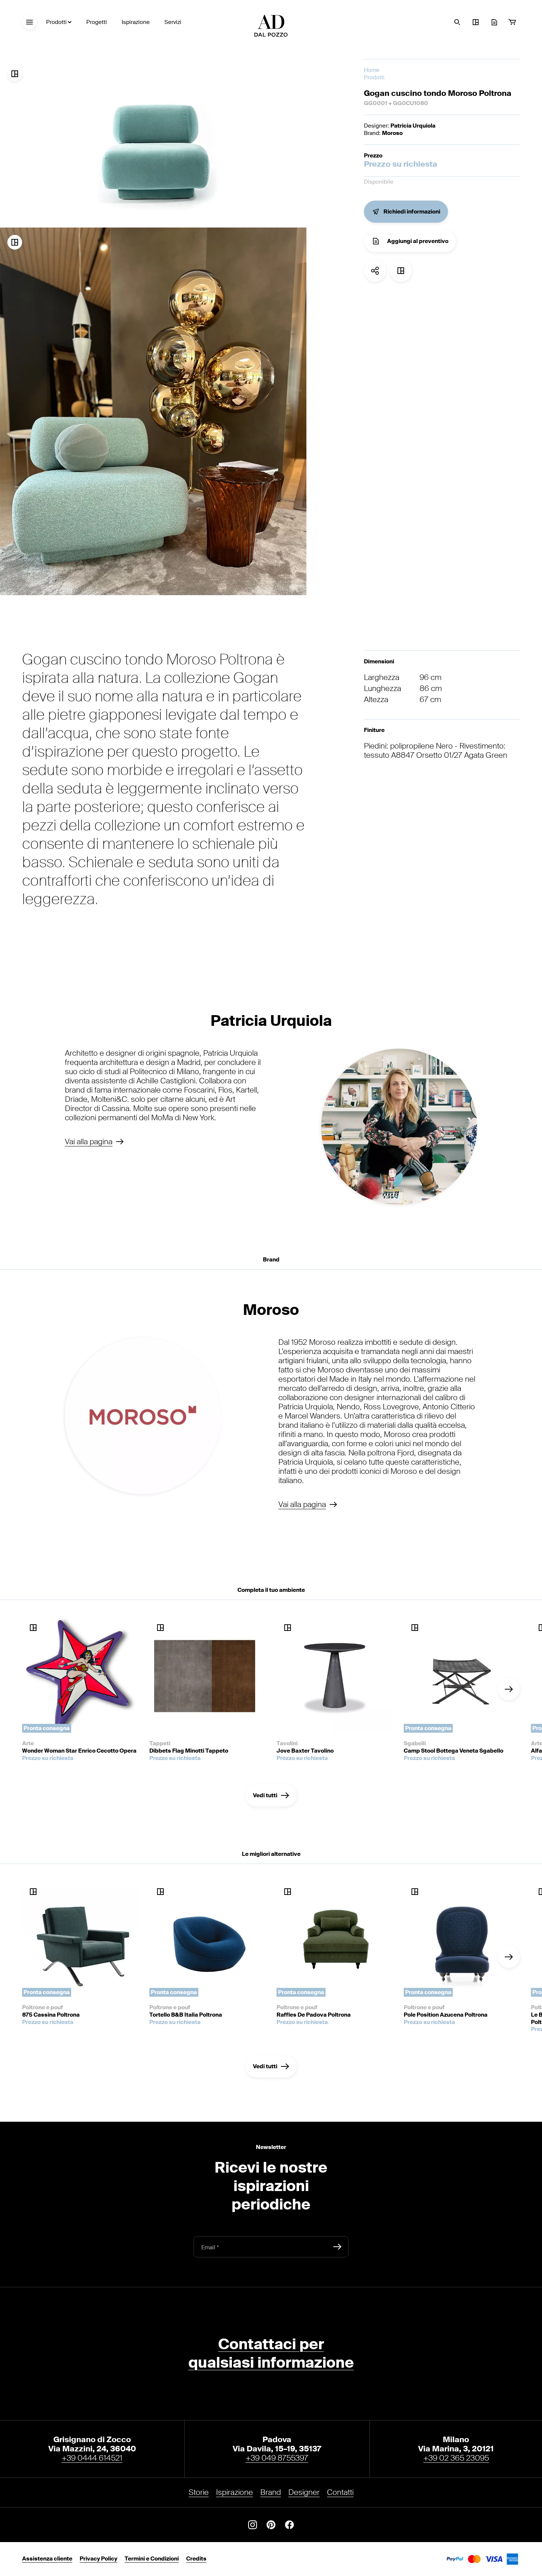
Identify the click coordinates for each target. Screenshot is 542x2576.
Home (372, 70)
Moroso (392, 133)
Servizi (173, 22)
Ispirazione (136, 22)
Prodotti (56, 22)
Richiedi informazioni (412, 212)
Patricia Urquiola (413, 126)
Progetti (97, 22)
